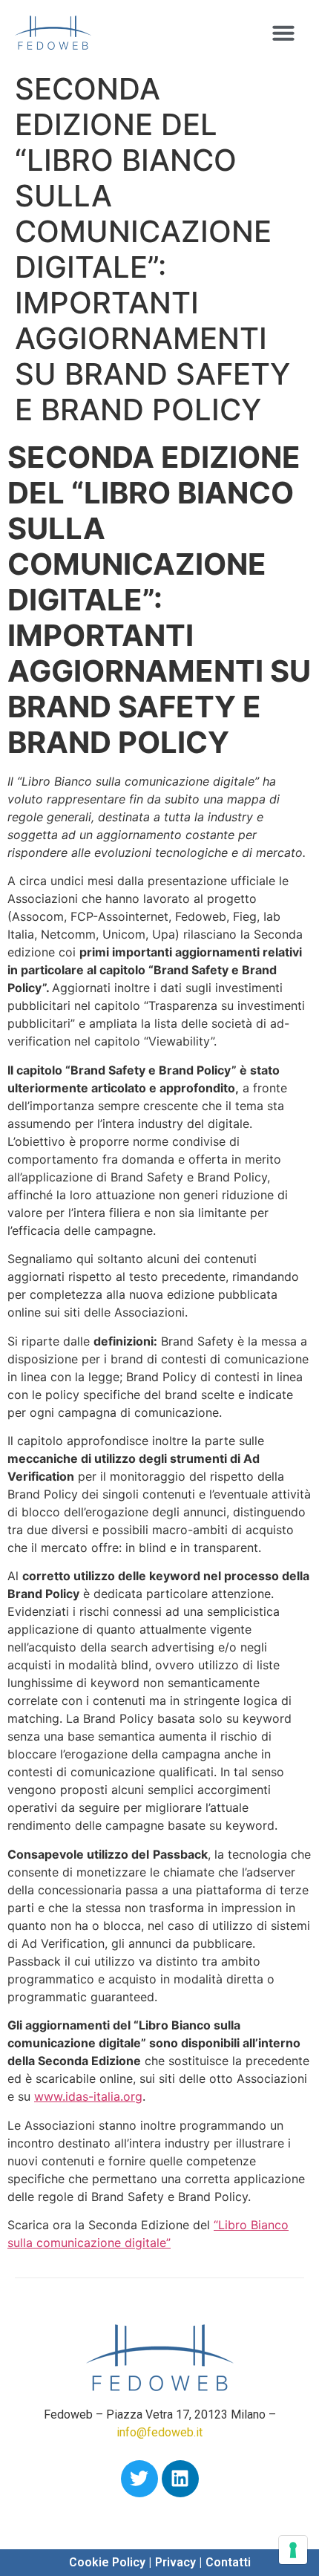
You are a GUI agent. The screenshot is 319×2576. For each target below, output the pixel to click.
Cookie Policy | (110, 2562)
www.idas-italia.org (88, 2096)
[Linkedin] (180, 2479)
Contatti (228, 2562)
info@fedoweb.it (159, 2432)
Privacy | (178, 2562)
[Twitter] (139, 2479)
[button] (283, 33)
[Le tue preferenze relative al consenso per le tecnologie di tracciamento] (293, 2550)
